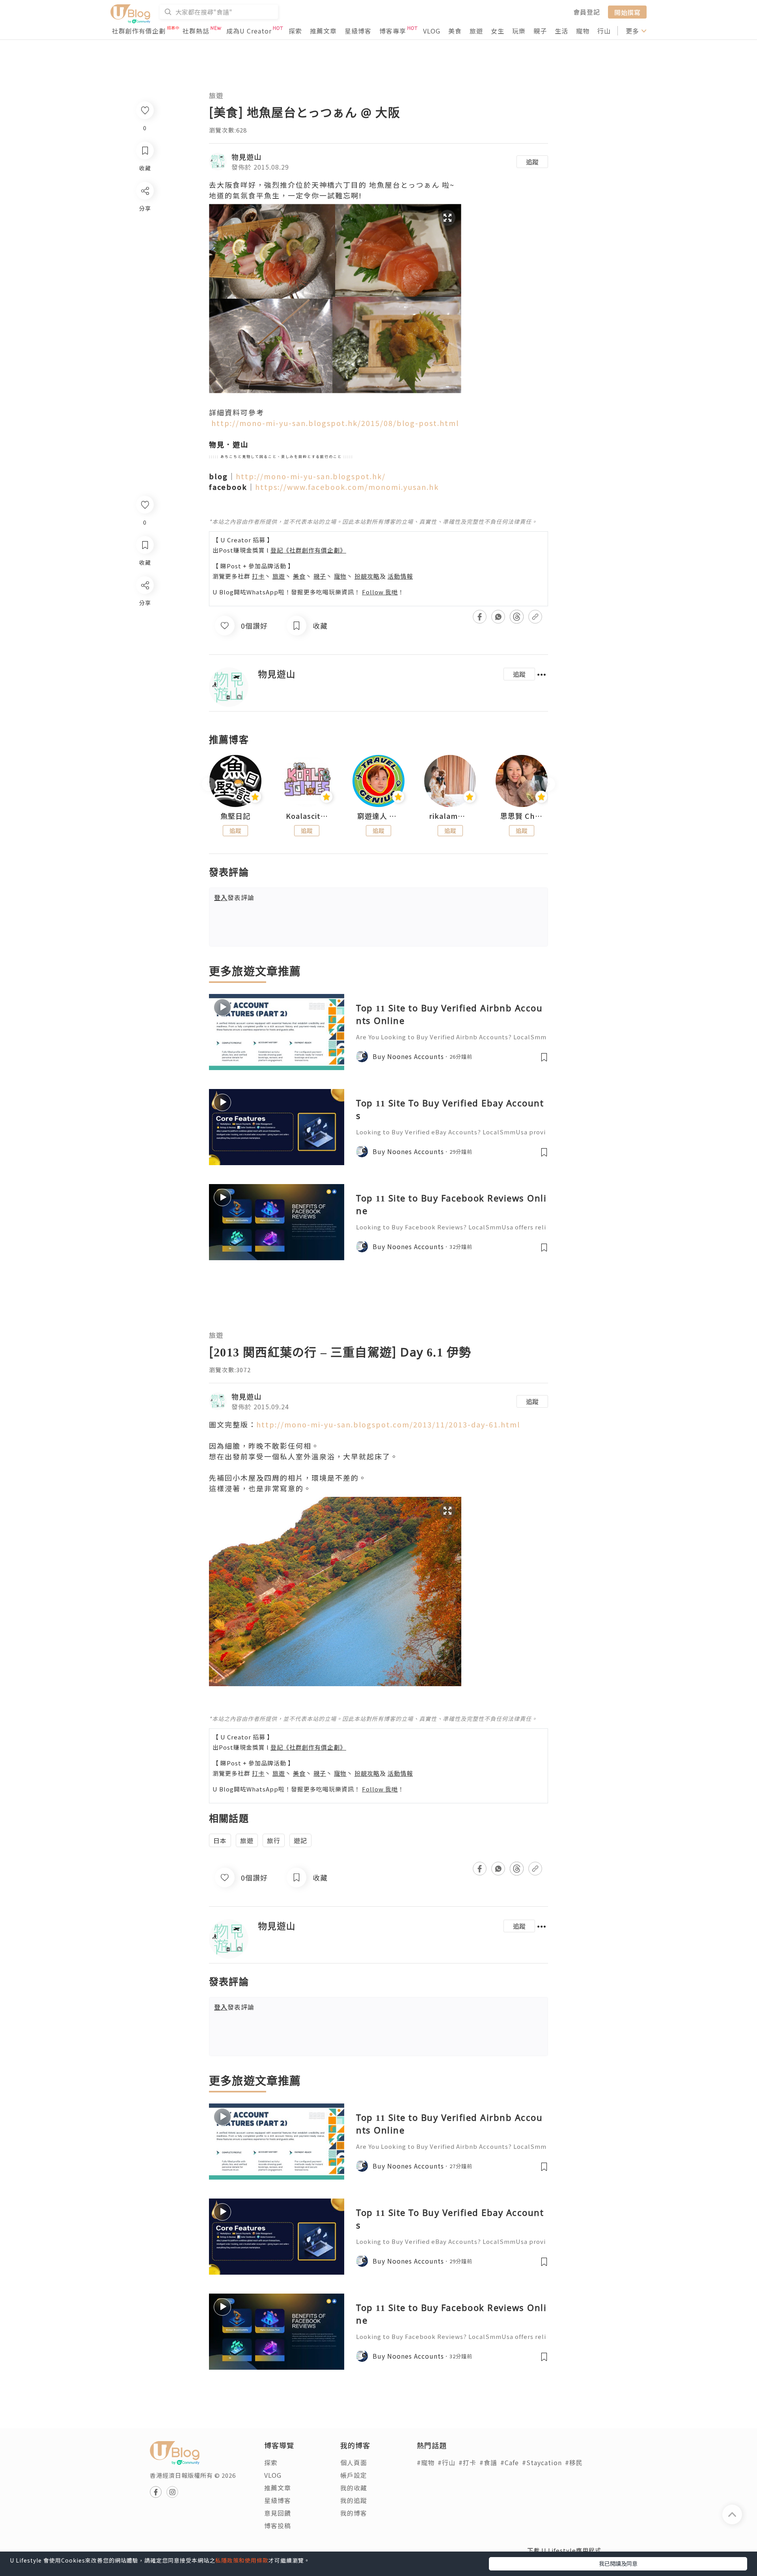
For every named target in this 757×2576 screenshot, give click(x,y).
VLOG (432, 31)
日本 (220, 1840)
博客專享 (393, 31)
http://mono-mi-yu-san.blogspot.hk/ (311, 476)
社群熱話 (196, 31)
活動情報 (400, 576)
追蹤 (532, 162)
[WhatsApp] (145, 628)
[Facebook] (145, 606)
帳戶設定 (354, 2475)
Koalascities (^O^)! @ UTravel (307, 816)
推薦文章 (323, 31)
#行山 (447, 2462)
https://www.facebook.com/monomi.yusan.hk (347, 487)
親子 (540, 31)
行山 (604, 31)
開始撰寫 (627, 12)
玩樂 (519, 31)
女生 (498, 31)
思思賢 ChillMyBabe (522, 816)
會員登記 (587, 12)
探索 (295, 31)
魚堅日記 (235, 816)
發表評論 (234, 897)
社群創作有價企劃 (139, 31)
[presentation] (209, 784)
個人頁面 (354, 2462)
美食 (455, 31)
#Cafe (510, 2462)
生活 (561, 31)
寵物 (583, 31)
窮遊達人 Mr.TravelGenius (378, 816)
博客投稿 (278, 2526)
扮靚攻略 (367, 576)
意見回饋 (278, 2513)
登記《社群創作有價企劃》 (308, 550)
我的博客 (354, 2513)
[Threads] (145, 651)
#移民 (574, 2462)
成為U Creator (249, 31)
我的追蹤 (354, 2500)
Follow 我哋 (380, 592)
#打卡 (467, 2462)
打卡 (258, 576)
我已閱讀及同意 (618, 2563)
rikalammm (450, 816)
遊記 (300, 1840)
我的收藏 (354, 2488)
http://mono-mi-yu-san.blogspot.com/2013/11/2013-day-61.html (388, 1424)
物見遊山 (246, 157)
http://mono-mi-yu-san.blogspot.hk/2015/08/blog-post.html (334, 423)
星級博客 (358, 31)
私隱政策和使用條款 (242, 2560)
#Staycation (542, 2462)
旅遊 (476, 31)
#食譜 (488, 2462)
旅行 (274, 1840)
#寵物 (426, 2462)
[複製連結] (145, 673)
